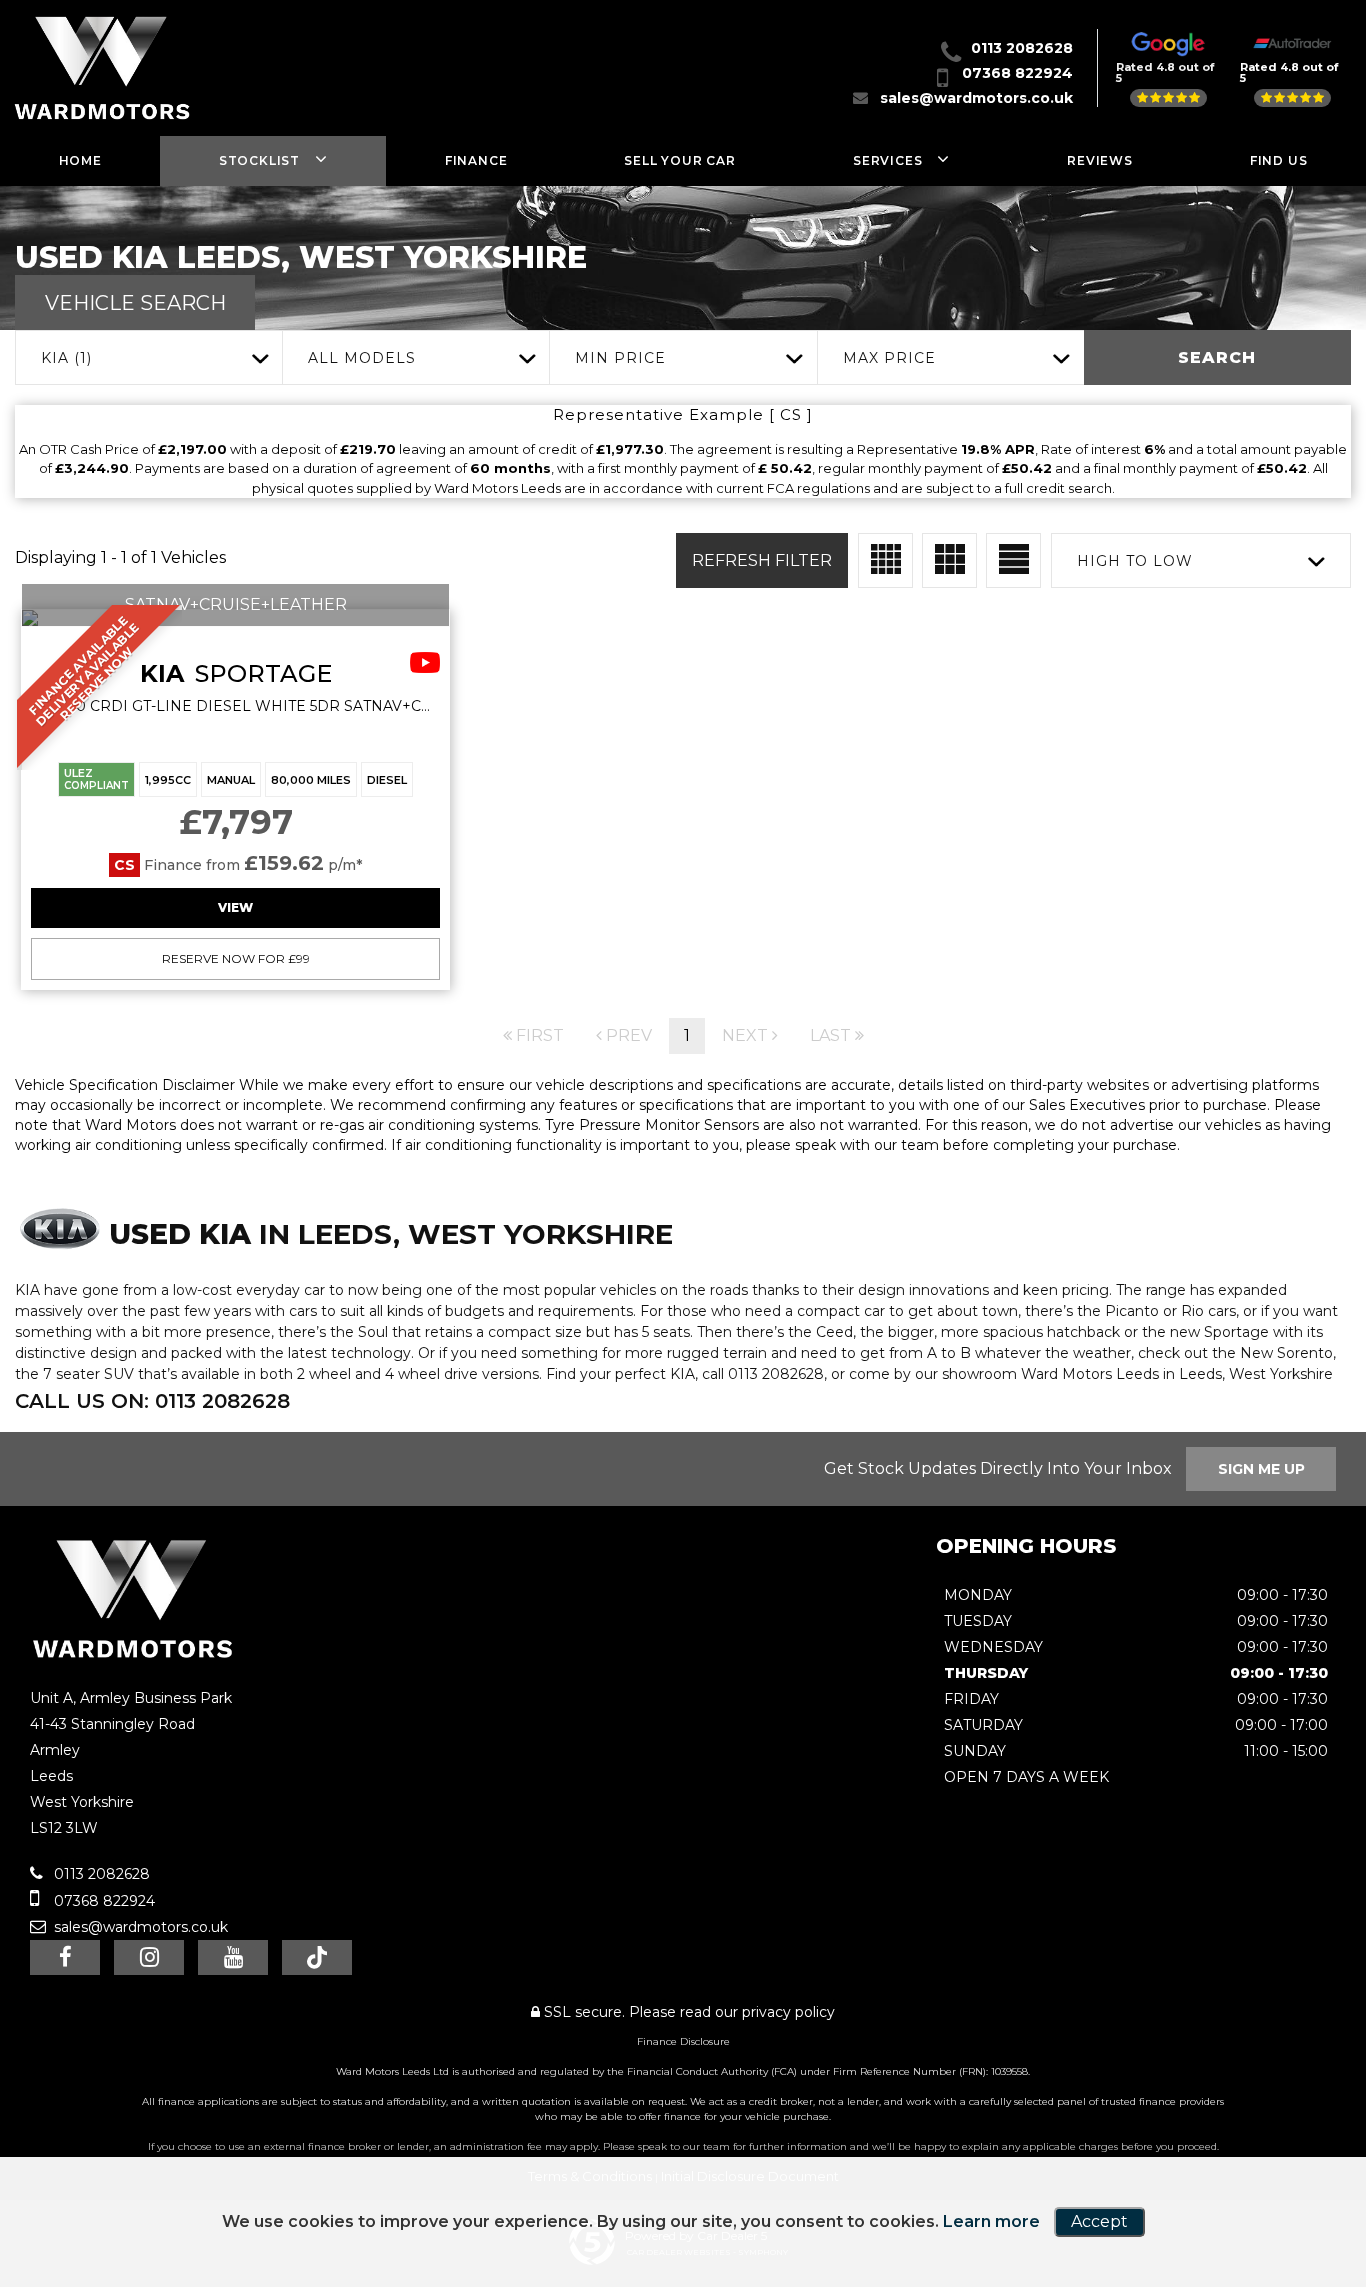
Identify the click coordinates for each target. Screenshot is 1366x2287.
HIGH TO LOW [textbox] (1135, 561)
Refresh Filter (762, 560)
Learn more (991, 2221)
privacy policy (788, 2012)
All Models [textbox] (362, 358)
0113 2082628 (1022, 48)
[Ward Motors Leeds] (132, 1656)
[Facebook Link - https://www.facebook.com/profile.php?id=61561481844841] (65, 1957)
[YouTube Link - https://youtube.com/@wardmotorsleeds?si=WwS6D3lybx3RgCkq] (233, 1957)
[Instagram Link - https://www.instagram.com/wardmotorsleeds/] (149, 1957)
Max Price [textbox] (889, 358)
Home (80, 160)
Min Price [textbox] (620, 358)
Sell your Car (679, 160)
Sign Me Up (1261, 1469)
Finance (476, 160)
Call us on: (152, 1401)
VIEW (235, 907)
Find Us (1279, 160)
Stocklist (259, 160)
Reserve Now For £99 (236, 958)
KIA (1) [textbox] (66, 358)
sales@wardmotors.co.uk (976, 98)
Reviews (1100, 160)
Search (1217, 357)
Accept (1099, 2221)
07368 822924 (1017, 73)
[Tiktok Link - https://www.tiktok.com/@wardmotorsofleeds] (317, 1957)
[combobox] (148, 357)
